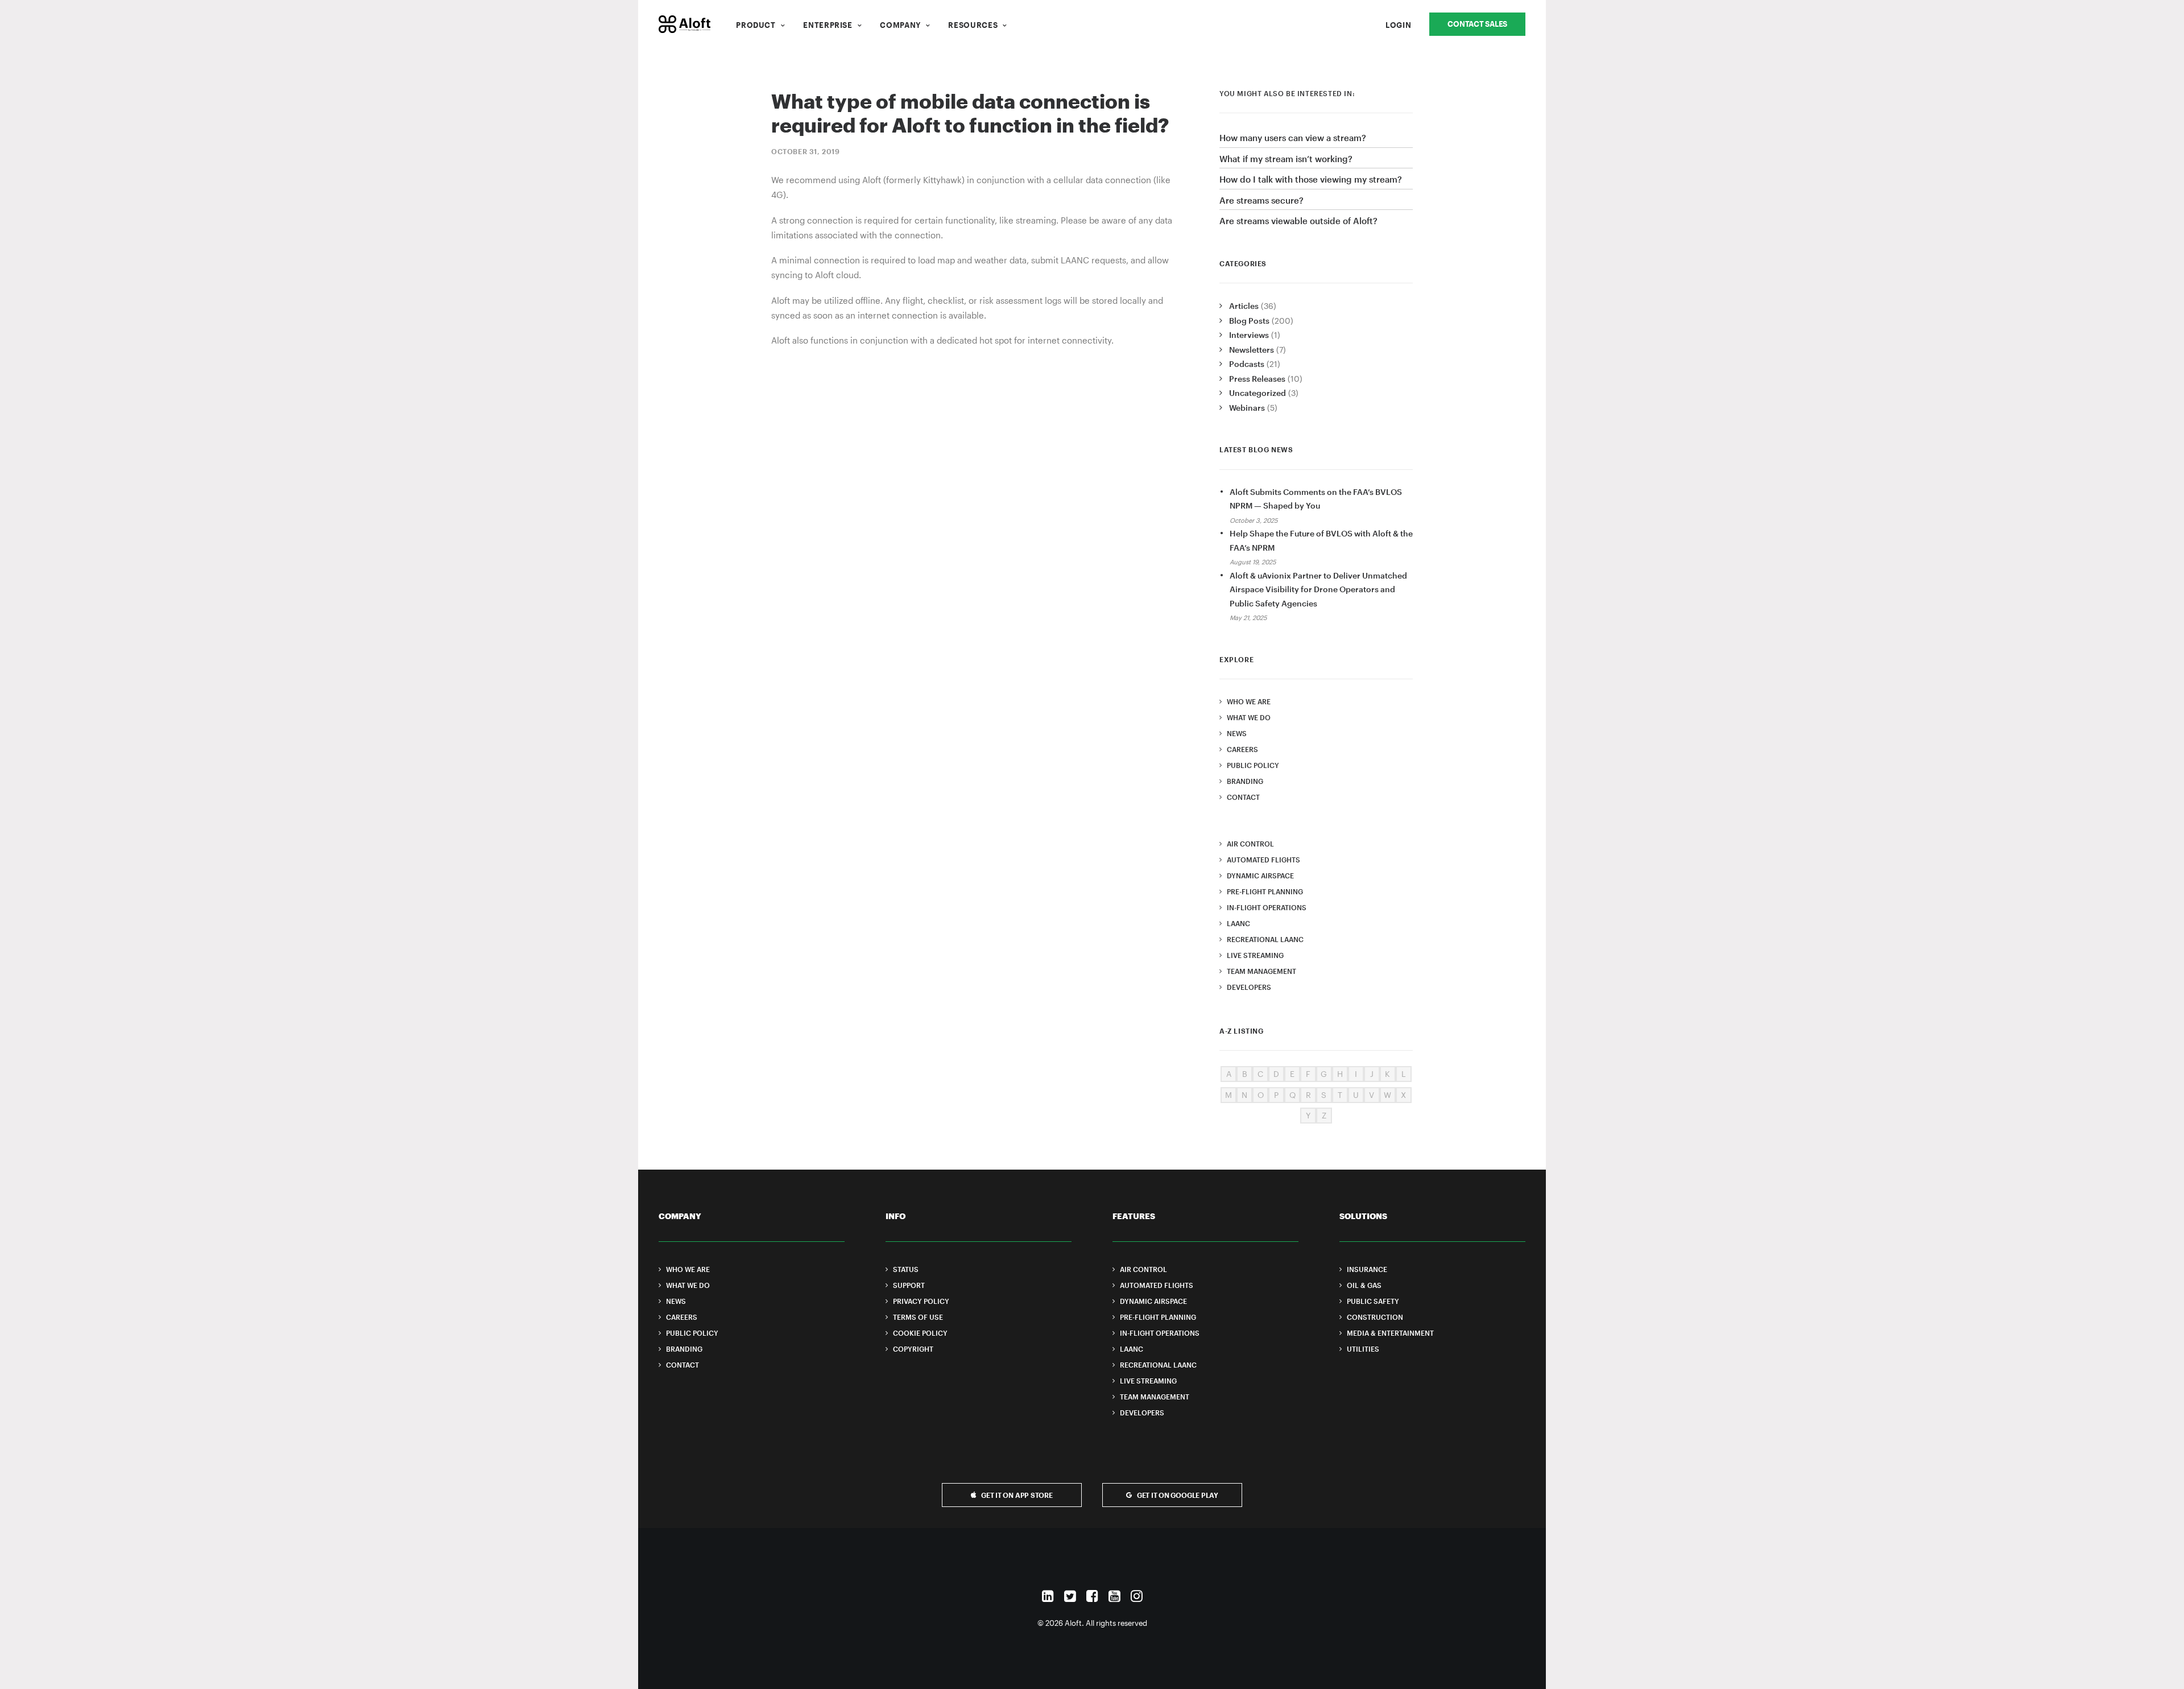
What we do (1249, 717)
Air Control (1250, 844)
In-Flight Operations (1267, 907)
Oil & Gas (1364, 1285)
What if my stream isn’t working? (1286, 159)
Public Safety (1373, 1301)
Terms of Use (918, 1317)
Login (1398, 25)
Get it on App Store (1017, 1495)
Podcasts (1247, 364)
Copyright (913, 1349)
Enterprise (828, 25)
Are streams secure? (1261, 200)
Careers (1242, 749)
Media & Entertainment (1390, 1333)
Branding (1245, 781)
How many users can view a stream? (1293, 138)
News (1237, 733)
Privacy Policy (921, 1301)
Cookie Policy (920, 1333)
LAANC (1238, 923)
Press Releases (1257, 379)
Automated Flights (1263, 860)
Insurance (1367, 1269)
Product (756, 25)
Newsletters (1252, 350)
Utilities (1363, 1349)
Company (900, 25)
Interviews (1249, 335)
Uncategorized (1258, 393)
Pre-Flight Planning (1265, 891)
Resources (973, 25)
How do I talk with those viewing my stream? (1311, 179)
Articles (1244, 306)
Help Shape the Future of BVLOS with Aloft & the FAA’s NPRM (1321, 540)
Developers (1249, 987)
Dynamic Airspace (1260, 876)
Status (906, 1269)
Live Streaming (1255, 955)
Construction (1375, 1317)
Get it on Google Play (1178, 1495)
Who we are (1249, 701)
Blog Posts (1249, 321)
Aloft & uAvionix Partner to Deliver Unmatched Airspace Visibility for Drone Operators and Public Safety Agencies (1318, 589)
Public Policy (1253, 765)
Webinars (1247, 408)
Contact (1243, 797)
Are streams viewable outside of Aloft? (1298, 221)
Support (909, 1285)
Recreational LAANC (1265, 939)
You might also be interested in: (1287, 93)
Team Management (1261, 971)
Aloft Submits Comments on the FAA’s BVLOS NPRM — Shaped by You (1316, 499)
